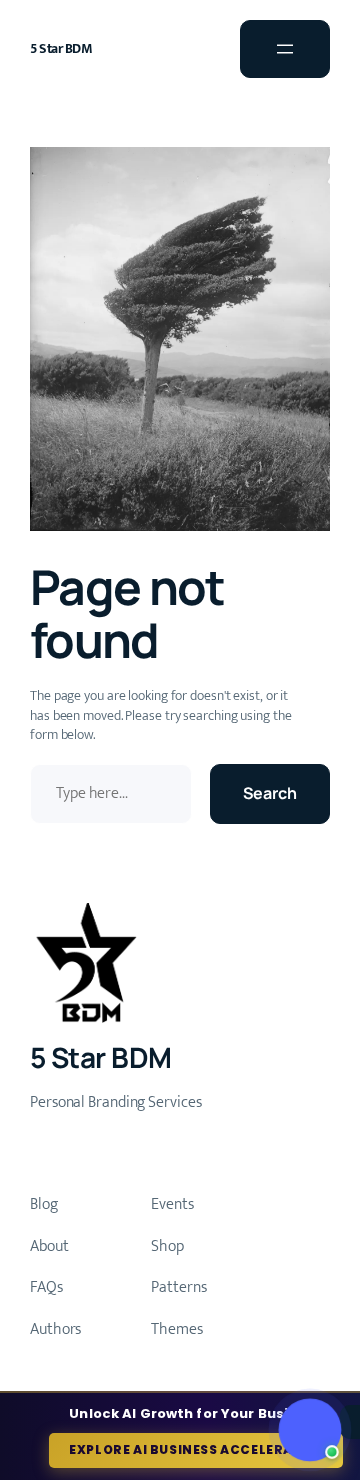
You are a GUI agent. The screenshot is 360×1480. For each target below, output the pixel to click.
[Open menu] (285, 49)
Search (270, 793)
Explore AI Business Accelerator (196, 1449)
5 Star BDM (61, 48)
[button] (310, 1430)
